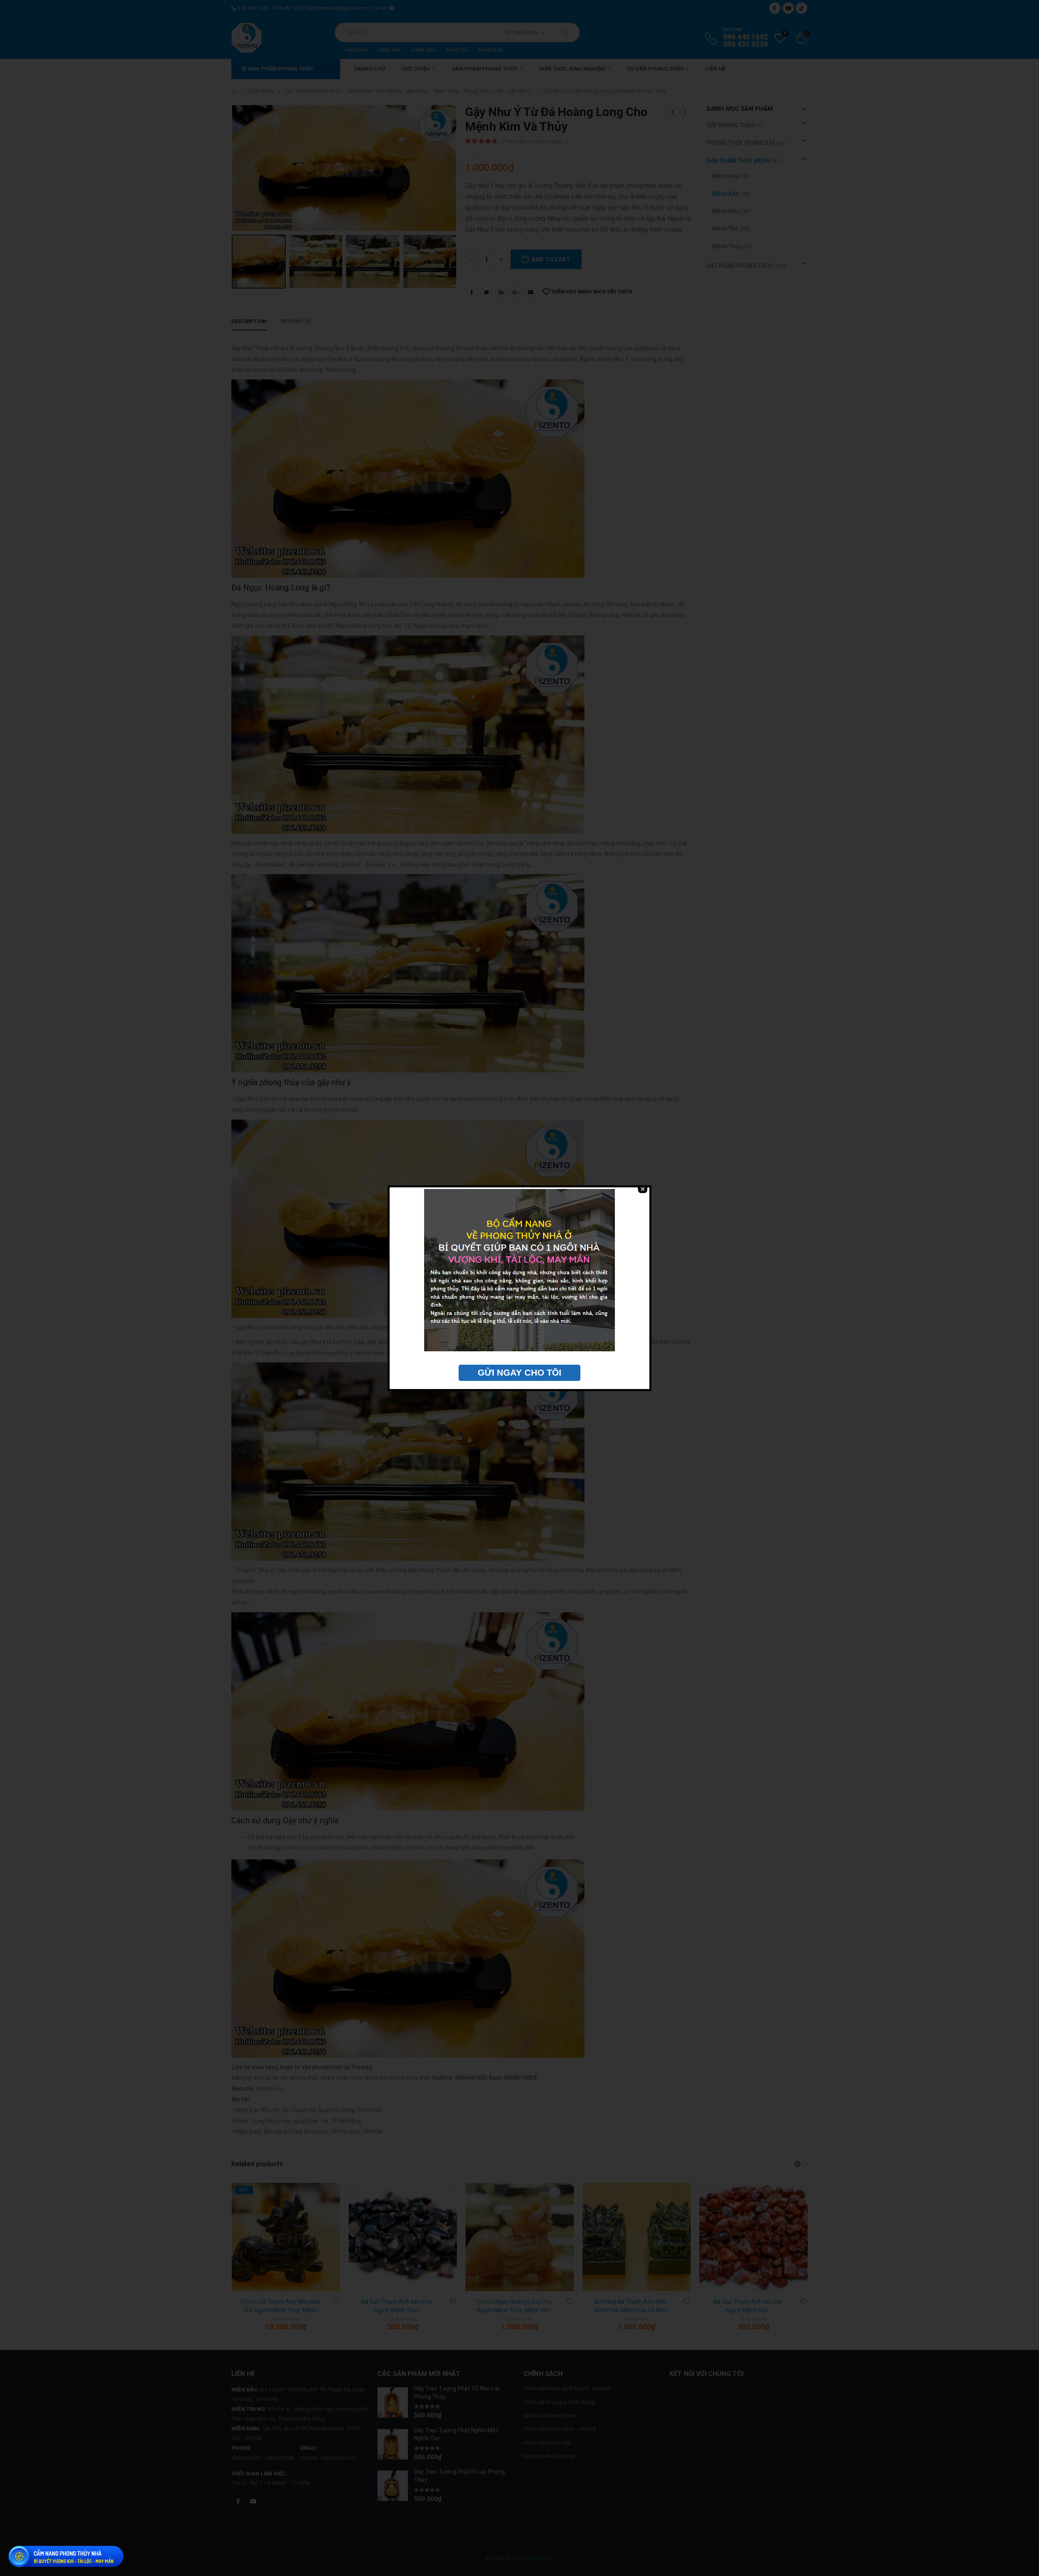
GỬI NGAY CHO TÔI (519, 1373)
